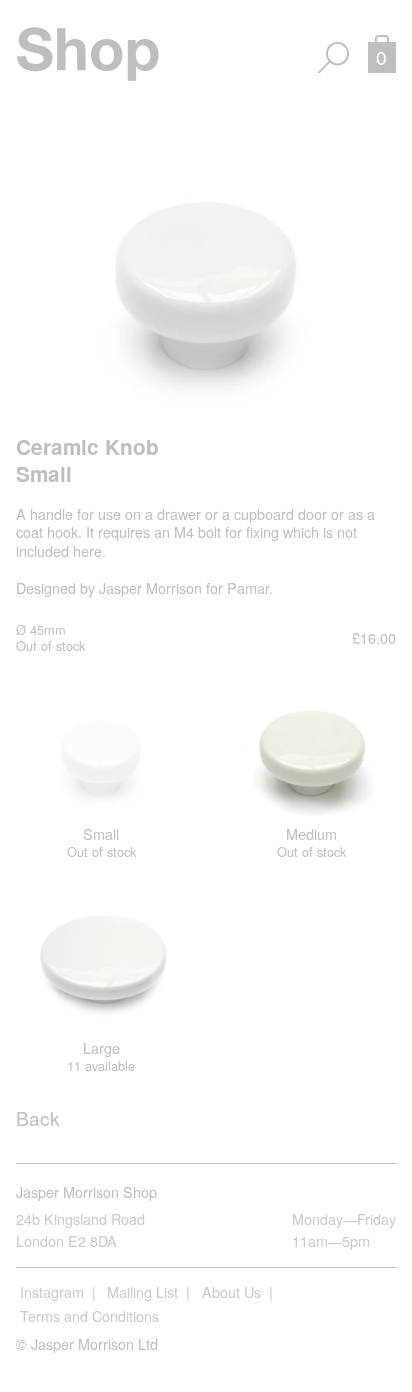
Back (38, 1117)
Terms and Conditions (89, 1315)
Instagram (52, 1291)
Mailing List (142, 1291)
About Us (231, 1291)
